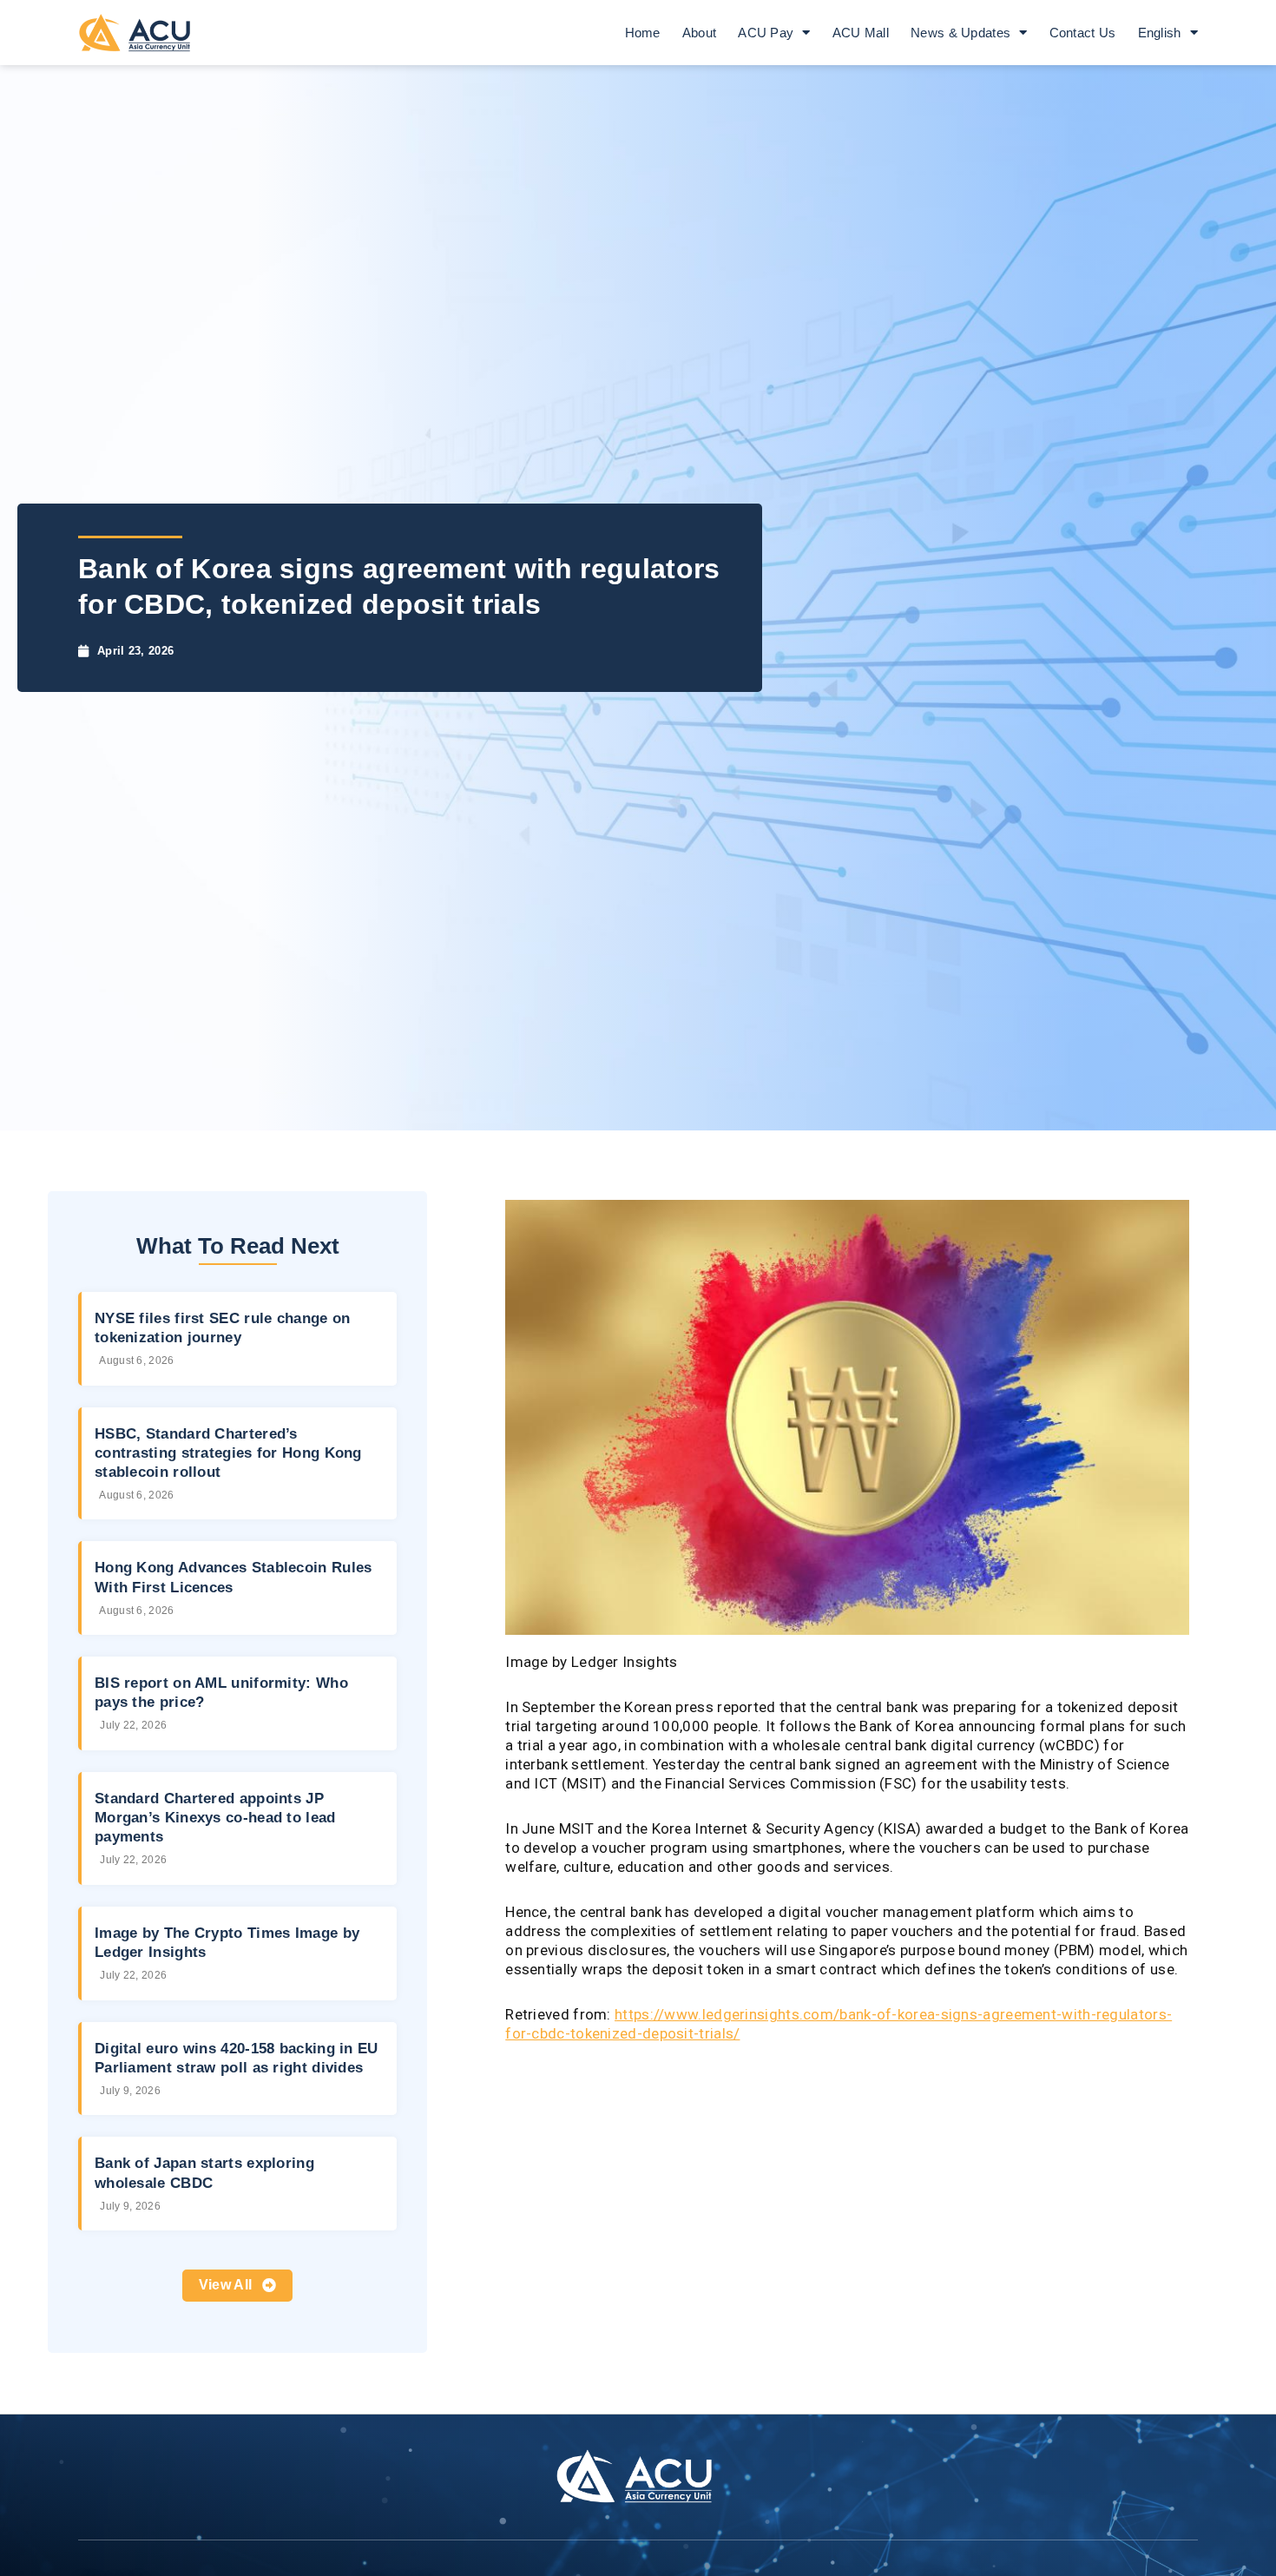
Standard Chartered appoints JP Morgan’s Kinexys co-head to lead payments (215, 1818)
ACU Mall (861, 33)
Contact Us (1083, 33)
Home (643, 33)
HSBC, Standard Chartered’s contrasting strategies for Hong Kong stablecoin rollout (228, 1453)
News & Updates (960, 33)
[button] (238, 2286)
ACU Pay (766, 33)
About (700, 33)
